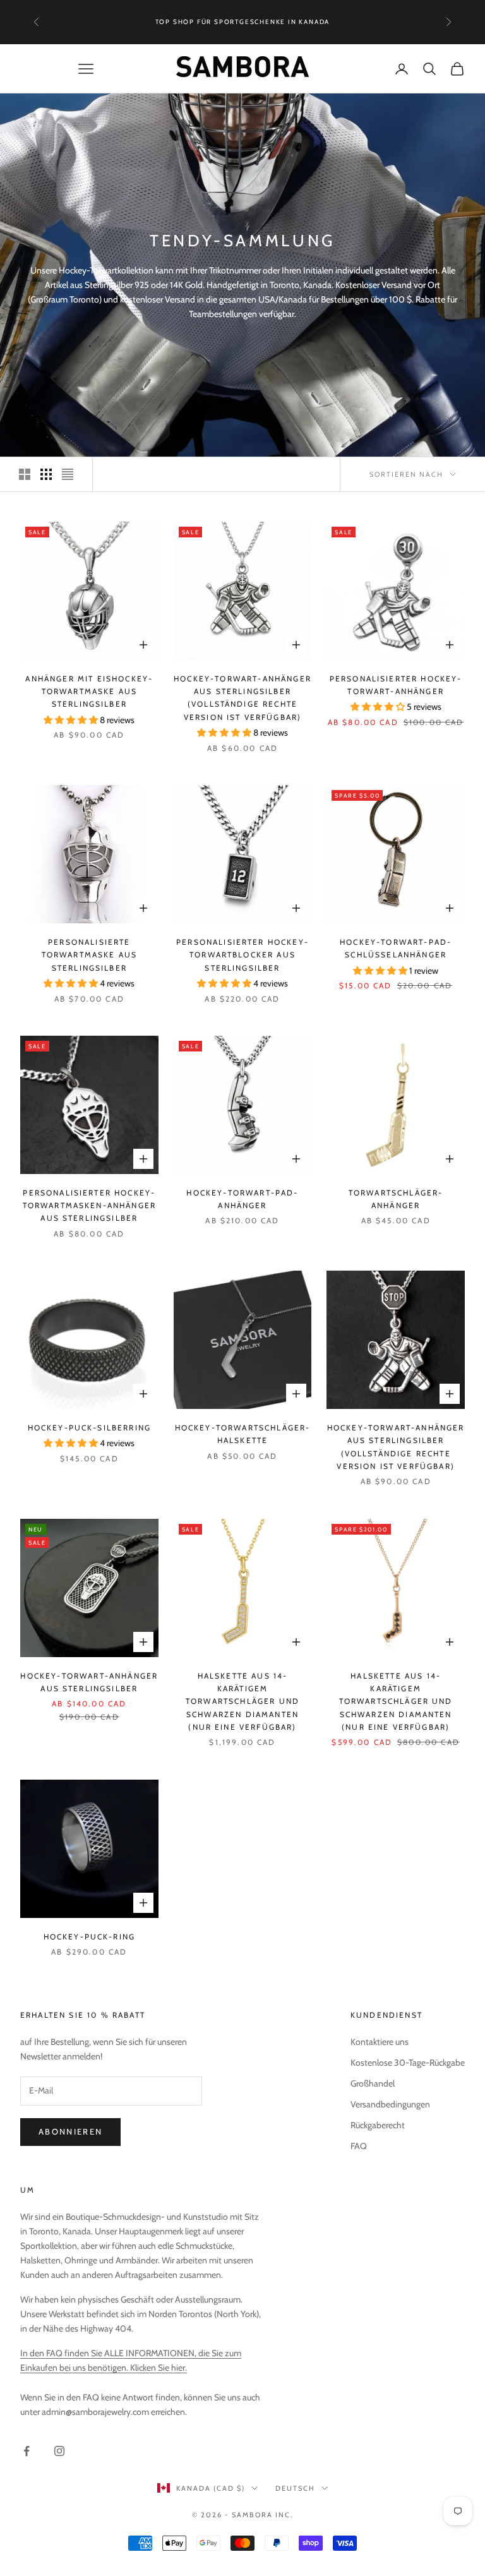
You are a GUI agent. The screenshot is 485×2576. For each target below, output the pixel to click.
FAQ (359, 2146)
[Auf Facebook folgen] (27, 2451)
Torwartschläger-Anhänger (396, 1199)
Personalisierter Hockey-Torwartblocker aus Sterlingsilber (242, 955)
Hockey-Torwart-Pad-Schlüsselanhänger (396, 948)
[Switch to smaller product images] (46, 474)
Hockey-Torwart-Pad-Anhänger (242, 1199)
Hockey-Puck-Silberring (90, 1428)
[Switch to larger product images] (25, 474)
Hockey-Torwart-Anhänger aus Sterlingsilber (89, 1682)
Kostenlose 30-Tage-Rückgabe (408, 2063)
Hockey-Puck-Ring (90, 1937)
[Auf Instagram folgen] (59, 2451)
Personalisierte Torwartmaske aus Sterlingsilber (90, 955)
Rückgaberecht (378, 2125)
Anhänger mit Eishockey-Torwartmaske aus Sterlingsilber (89, 692)
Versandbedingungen (390, 2104)
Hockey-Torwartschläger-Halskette (243, 1434)
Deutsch (295, 2488)
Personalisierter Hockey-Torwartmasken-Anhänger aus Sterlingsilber (90, 1206)
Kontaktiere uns (380, 2042)
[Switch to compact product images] (68, 474)
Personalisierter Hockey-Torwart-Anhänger (396, 685)
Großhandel (373, 2083)
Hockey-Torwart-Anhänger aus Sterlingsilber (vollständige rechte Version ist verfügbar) (242, 698)
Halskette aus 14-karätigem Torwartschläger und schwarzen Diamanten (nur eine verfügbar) (242, 1702)
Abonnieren (70, 2131)
